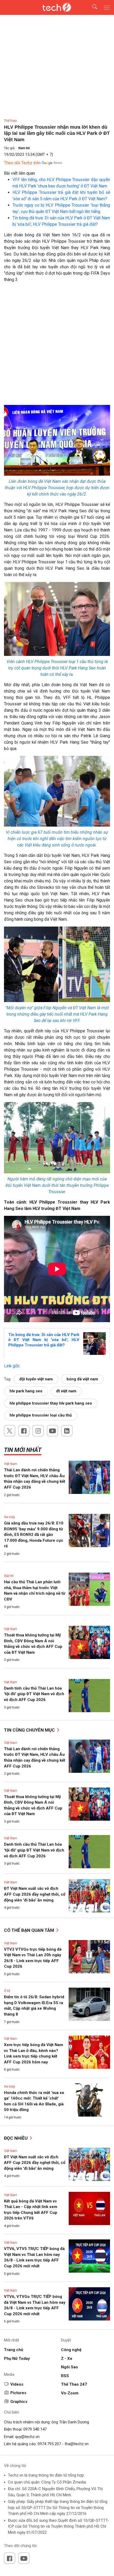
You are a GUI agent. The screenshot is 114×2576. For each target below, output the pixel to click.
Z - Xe (67, 2359)
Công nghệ (71, 2350)
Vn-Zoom (70, 2393)
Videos (17, 2384)
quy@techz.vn (27, 2437)
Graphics (19, 2402)
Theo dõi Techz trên (22, 163)
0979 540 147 (35, 2429)
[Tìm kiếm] (91, 8)
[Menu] (107, 7)
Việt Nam (11, 1464)
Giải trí (9, 1576)
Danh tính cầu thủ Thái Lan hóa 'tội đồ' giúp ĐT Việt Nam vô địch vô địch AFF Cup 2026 (34, 1694)
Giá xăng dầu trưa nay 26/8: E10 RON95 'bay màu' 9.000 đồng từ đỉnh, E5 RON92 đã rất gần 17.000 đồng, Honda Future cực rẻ (34, 1535)
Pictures (18, 2393)
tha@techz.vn (77, 2444)
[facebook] (24, 1431)
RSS (65, 2376)
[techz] (57, 7)
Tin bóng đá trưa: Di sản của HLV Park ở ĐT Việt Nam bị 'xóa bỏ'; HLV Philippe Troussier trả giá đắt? (44, 1340)
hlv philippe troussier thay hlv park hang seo (51, 1403)
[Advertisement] (57, 346)
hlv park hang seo (26, 1391)
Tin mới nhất (23, 1450)
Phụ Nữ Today (17, 2359)
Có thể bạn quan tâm (30, 1930)
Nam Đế (24, 148)
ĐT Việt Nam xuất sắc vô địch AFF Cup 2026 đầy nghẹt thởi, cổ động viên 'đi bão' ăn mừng (35, 1894)
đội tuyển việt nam (36, 1379)
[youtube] (52, 1431)
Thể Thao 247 (74, 2384)
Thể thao (10, 121)
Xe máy (10, 1517)
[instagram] (38, 1431)
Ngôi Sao (69, 2367)
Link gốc (12, 1366)
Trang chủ (14, 2350)
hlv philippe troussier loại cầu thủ (41, 1415)
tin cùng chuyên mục (30, 1730)
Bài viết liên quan (19, 173)
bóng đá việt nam (82, 1379)
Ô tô (7, 1991)
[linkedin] (67, 1431)
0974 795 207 (49, 2444)
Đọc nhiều (16, 2138)
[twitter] (10, 1431)
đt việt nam (66, 1391)
